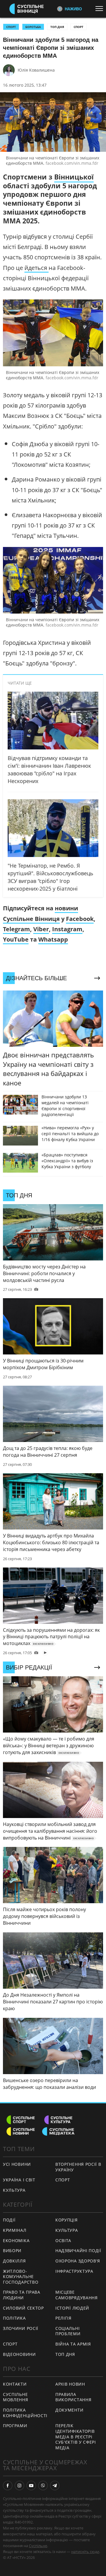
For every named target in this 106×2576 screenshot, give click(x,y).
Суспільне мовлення (16, 2397)
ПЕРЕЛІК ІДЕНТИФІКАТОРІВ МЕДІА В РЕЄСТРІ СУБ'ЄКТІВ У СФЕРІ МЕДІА (76, 2436)
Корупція (67, 2220)
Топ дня (57, 27)
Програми (15, 2426)
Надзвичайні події (78, 2251)
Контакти (15, 2384)
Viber (41, 929)
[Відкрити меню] (101, 9)
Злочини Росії (21, 2328)
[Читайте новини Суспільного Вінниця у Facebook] (8, 2486)
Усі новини (17, 2164)
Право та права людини (22, 2295)
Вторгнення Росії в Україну (78, 2167)
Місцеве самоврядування (77, 2295)
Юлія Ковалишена (36, 70)
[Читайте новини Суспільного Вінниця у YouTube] (31, 2486)
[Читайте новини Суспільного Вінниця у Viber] (43, 2486)
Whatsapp (53, 939)
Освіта (63, 2240)
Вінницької (74, 177)
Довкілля (14, 2261)
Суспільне (38, 2546)
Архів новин (70, 2384)
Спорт (78, 27)
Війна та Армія (73, 2344)
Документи (69, 2410)
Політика (14, 2318)
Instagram (67, 929)
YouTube (16, 939)
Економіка (16, 2240)
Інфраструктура (74, 2271)
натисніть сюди (85, 2552)
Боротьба (33, 27)
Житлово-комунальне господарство (21, 2277)
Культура (14, 2190)
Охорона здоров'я (78, 2261)
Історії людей (72, 2308)
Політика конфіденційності (25, 2413)
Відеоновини (19, 2354)
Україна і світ (19, 2180)
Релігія (63, 2318)
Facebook (80, 919)
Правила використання (73, 2397)
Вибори (12, 2251)
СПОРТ (11, 27)
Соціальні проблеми (68, 2331)
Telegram (16, 929)
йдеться (37, 268)
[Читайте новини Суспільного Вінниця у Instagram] (19, 2486)
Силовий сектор (23, 2308)
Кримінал (15, 2230)
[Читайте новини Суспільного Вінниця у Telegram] (55, 2486)
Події (9, 2220)
